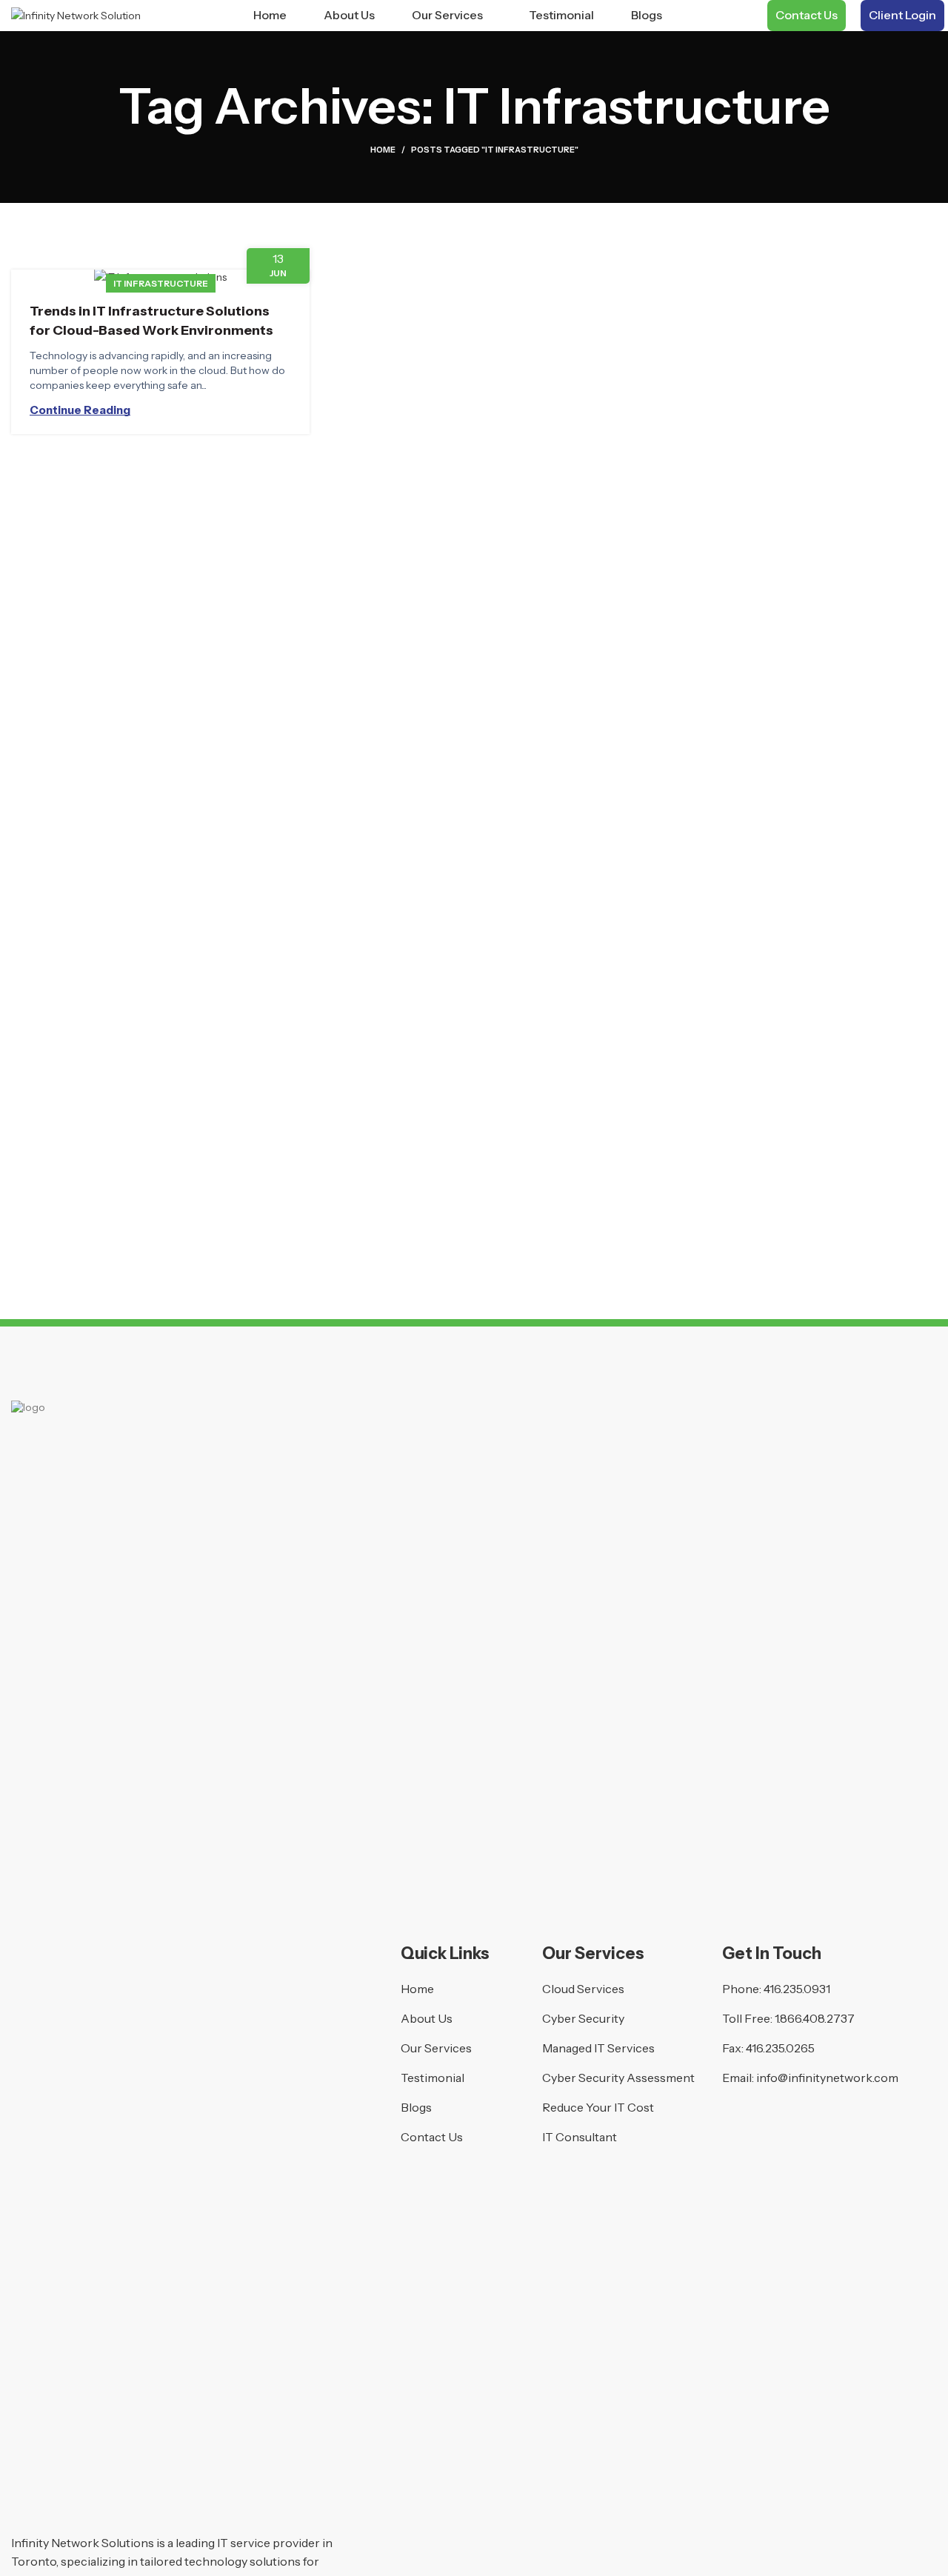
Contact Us (807, 15)
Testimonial (433, 2078)
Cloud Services (583, 1989)
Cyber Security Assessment (618, 2078)
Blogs (416, 2107)
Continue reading (80, 410)
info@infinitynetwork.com (827, 2078)
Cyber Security (583, 2018)
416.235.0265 (780, 2048)
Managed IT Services (598, 2048)
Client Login (902, 15)
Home (383, 150)
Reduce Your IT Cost (598, 2107)
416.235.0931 (797, 1989)
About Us (427, 2018)
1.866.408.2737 (815, 2018)
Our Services (436, 2048)
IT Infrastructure (161, 283)
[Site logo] (76, 15)
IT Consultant (580, 2137)
